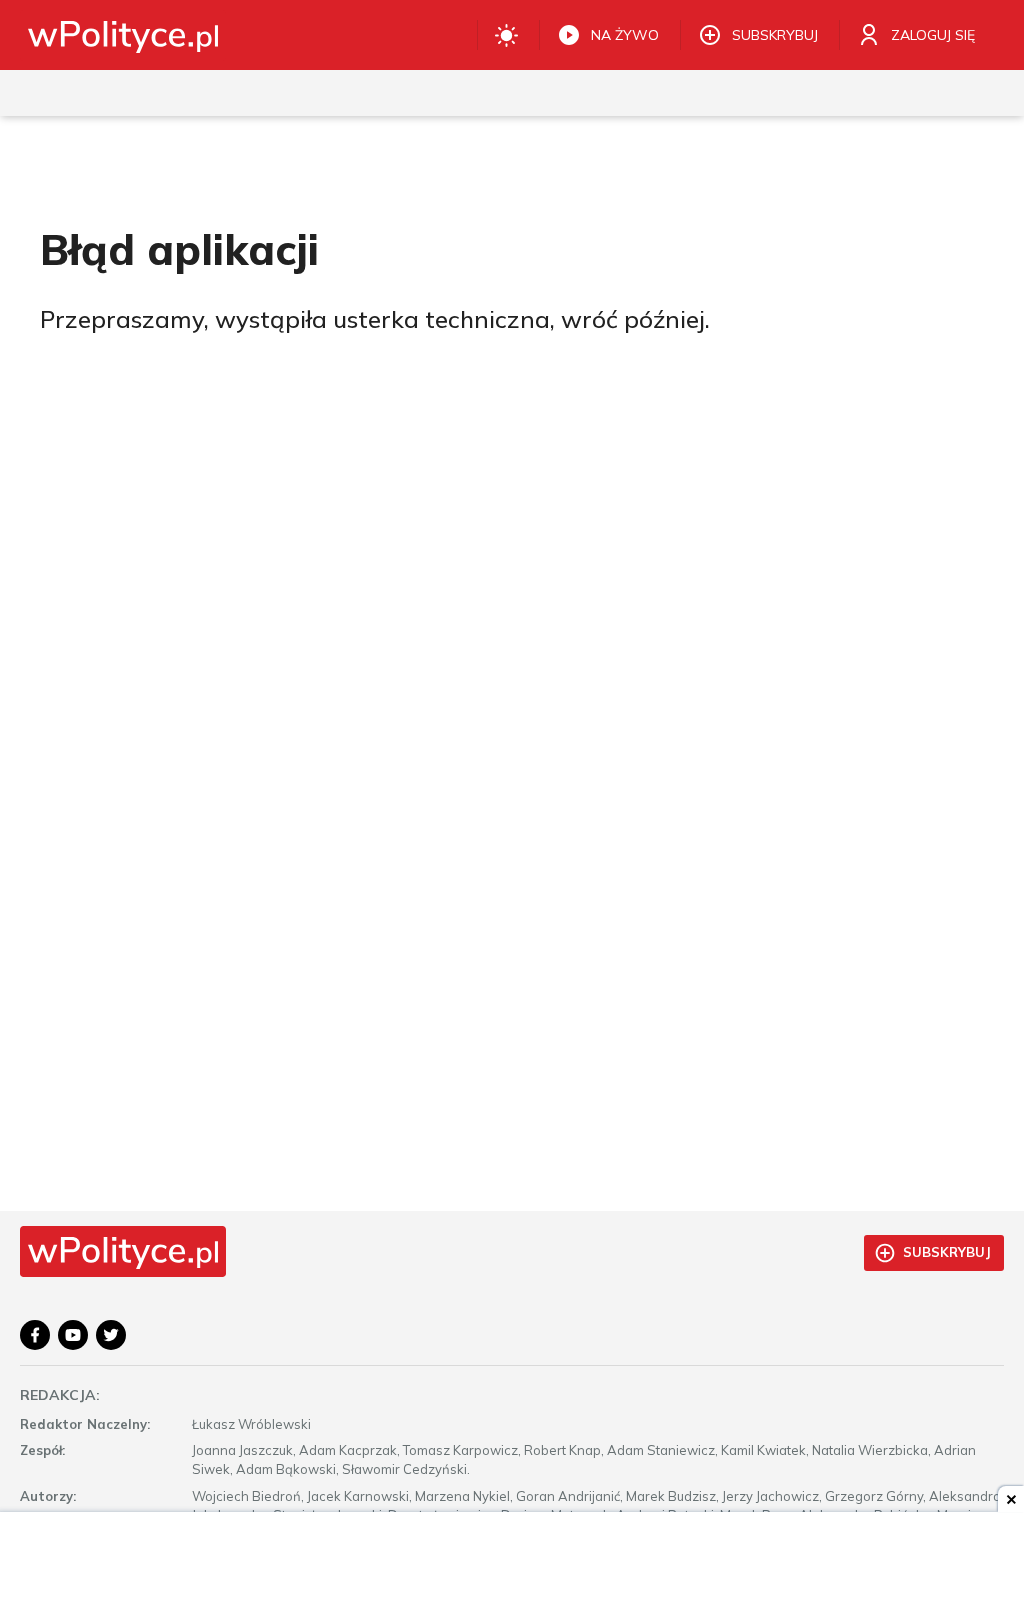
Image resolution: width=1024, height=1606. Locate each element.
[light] (506, 35)
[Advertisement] (512, 1561)
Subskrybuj (947, 1252)
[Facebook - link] (35, 1335)
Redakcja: (60, 1395)
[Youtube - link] (73, 1335)
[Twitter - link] (111, 1335)
